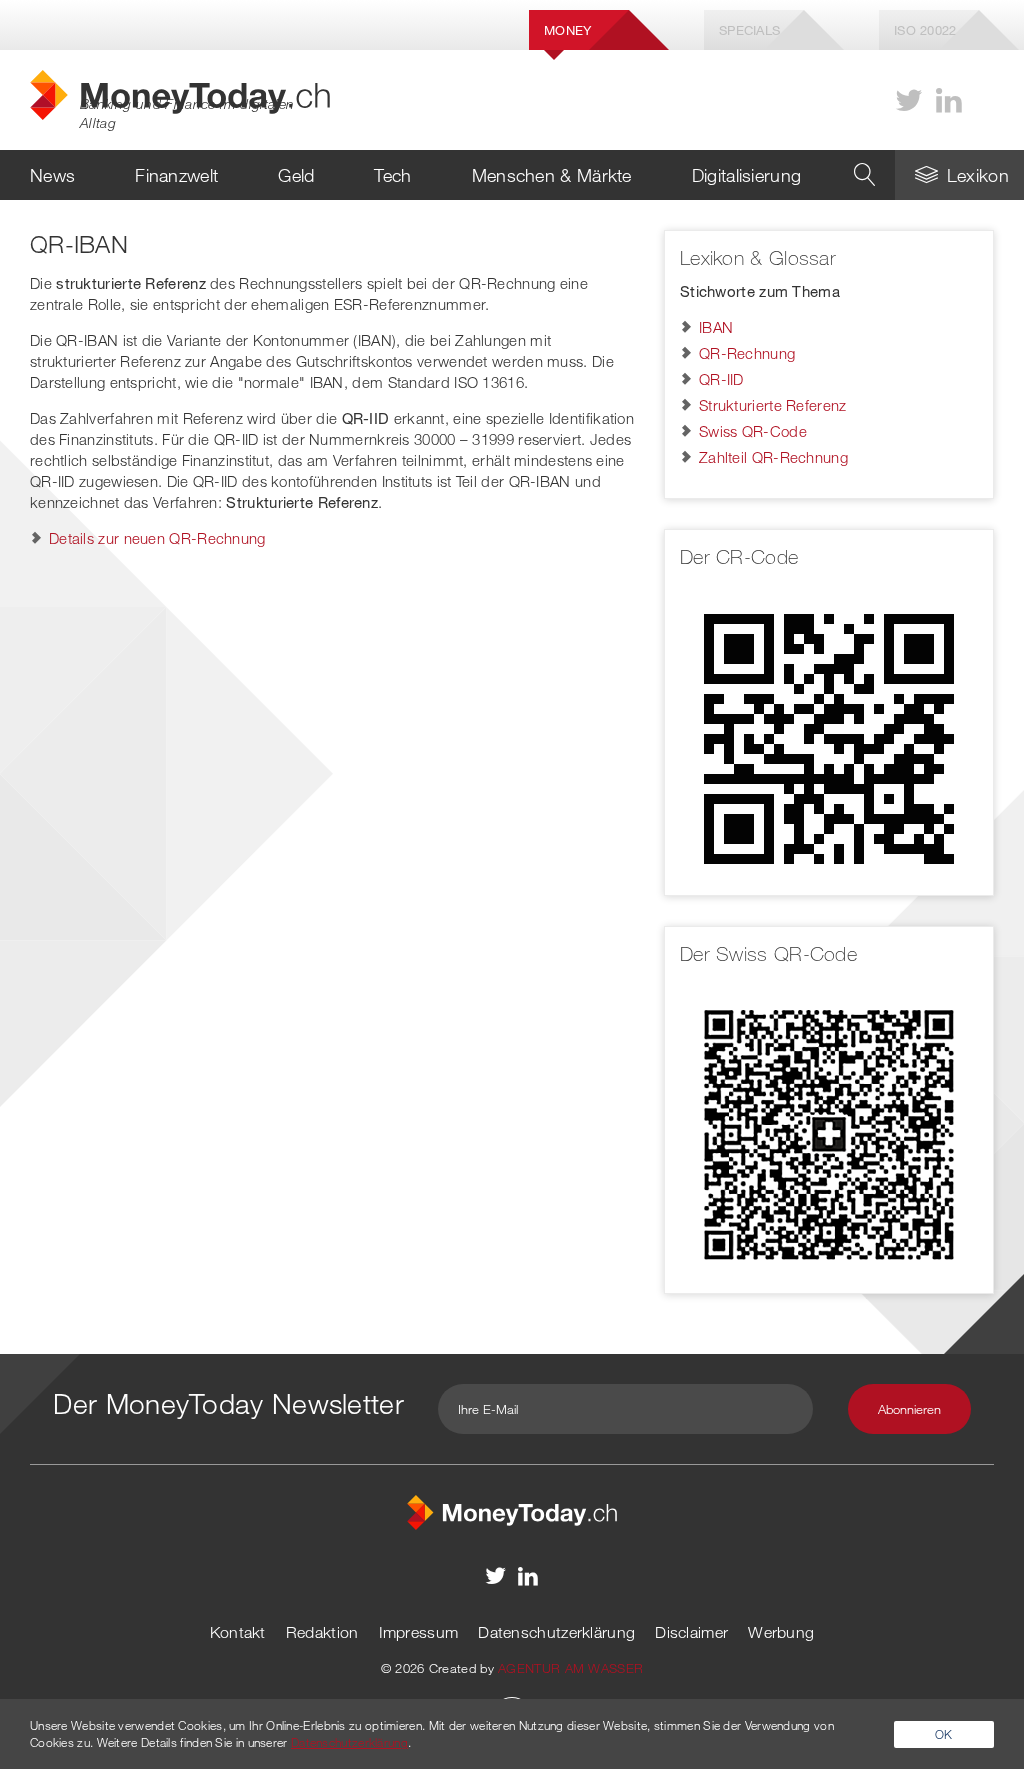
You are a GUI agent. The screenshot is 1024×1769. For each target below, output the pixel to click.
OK (944, 1734)
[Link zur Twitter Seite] (909, 100)
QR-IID (721, 379)
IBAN (716, 327)
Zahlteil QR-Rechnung (773, 457)
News (52, 175)
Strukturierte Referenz (773, 405)
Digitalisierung (747, 175)
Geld (296, 175)
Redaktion (322, 1632)
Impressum (419, 1632)
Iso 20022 (925, 30)
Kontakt (238, 1632)
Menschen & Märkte (552, 175)
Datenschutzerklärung (556, 1632)
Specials (749, 30)
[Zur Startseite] (512, 1510)
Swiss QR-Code (753, 431)
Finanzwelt (176, 175)
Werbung (781, 1632)
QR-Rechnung (747, 353)
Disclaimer (691, 1632)
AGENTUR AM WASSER (570, 1668)
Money (568, 30)
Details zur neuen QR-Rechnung (157, 538)
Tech (392, 175)
